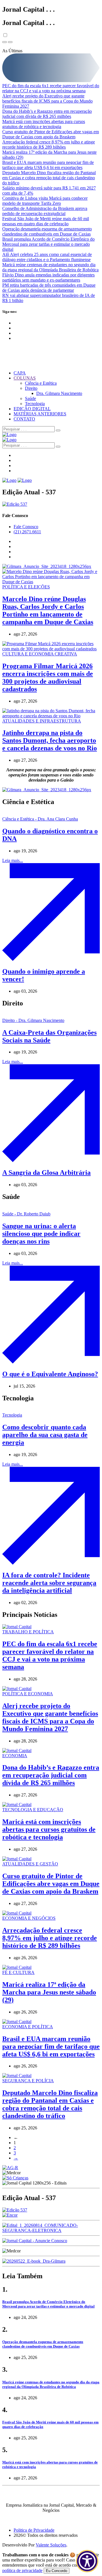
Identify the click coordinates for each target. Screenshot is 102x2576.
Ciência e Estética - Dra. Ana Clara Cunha (40, 819)
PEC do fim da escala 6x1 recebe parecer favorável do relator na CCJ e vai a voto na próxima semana (51, 88)
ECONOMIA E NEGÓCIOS (29, 1918)
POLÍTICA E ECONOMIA (28, 1694)
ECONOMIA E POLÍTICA (28, 2027)
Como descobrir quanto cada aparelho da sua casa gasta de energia (45, 1435)
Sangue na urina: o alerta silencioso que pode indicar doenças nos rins (41, 1234)
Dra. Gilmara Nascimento (59, 393)
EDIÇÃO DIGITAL (32, 409)
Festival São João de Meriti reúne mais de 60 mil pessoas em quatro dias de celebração (46, 221)
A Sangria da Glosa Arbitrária (46, 1173)
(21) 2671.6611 (27, 532)
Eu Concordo (57, 2571)
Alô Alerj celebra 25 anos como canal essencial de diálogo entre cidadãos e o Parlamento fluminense (47, 257)
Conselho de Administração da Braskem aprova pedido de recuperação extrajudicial (45, 211)
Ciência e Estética (41, 383)
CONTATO (24, 419)
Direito (31, 388)
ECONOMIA (15, 1756)
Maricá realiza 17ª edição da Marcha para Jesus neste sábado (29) (49, 1992)
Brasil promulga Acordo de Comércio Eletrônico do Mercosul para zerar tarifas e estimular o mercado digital (48, 244)
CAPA (20, 373)
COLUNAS (25, 378)
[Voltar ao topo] (10, 42)
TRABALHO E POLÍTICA (28, 1632)
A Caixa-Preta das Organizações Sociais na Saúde (49, 1036)
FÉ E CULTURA (18, 1972)
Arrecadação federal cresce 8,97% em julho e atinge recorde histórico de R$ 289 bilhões (49, 144)
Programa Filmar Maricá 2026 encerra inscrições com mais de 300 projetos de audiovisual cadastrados (48, 677)
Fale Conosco (26, 527)
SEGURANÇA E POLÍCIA (28, 2081)
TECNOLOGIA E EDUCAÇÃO (33, 1810)
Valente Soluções (51, 2545)
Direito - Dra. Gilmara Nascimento (33, 1020)
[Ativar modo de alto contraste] (5, 42)
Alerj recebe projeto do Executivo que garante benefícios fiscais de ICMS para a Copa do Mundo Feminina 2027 (47, 101)
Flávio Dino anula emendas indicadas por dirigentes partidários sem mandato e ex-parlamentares (48, 277)
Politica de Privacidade (34, 2530)
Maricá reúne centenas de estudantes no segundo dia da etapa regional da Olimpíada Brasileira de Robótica (50, 267)
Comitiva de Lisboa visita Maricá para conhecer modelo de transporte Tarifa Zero (45, 201)
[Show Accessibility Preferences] (87, 2561)
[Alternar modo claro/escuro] (5, 35)
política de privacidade (22, 2570)
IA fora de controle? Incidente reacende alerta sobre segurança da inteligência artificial (49, 1583)
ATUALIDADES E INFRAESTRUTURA (42, 721)
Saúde (30, 398)
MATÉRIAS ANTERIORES (40, 414)
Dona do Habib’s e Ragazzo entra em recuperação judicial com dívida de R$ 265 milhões (47, 114)
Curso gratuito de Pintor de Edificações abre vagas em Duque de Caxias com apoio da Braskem (51, 134)
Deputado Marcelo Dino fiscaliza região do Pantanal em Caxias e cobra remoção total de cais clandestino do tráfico (49, 178)
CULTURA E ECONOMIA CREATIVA (40, 654)
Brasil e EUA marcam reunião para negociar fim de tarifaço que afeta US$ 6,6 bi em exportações (48, 165)
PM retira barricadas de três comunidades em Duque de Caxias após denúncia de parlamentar (49, 288)
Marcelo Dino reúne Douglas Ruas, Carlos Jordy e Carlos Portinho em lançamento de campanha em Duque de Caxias (48, 610)
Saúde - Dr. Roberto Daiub (26, 1214)
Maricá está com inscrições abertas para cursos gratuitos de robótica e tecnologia (44, 124)
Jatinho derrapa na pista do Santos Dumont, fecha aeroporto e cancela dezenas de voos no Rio (50, 740)
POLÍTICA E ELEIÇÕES (26, 587)
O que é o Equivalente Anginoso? (50, 1374)
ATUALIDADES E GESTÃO (30, 1864)
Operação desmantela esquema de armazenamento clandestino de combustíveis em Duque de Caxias (47, 231)
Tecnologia (35, 404)
